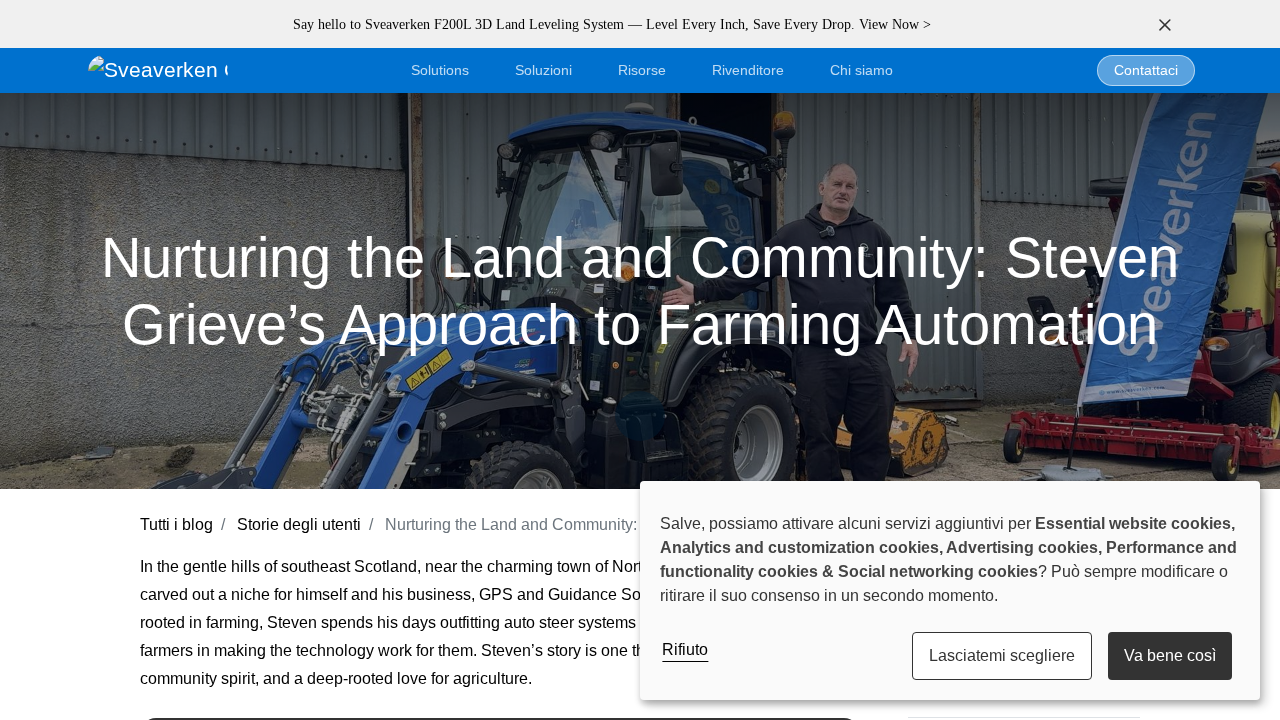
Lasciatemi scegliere (1002, 655)
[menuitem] (861, 70)
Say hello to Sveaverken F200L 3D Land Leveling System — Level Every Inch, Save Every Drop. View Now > (612, 24)
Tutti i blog (176, 524)
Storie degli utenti (299, 524)
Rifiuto (685, 649)
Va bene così (1170, 655)
